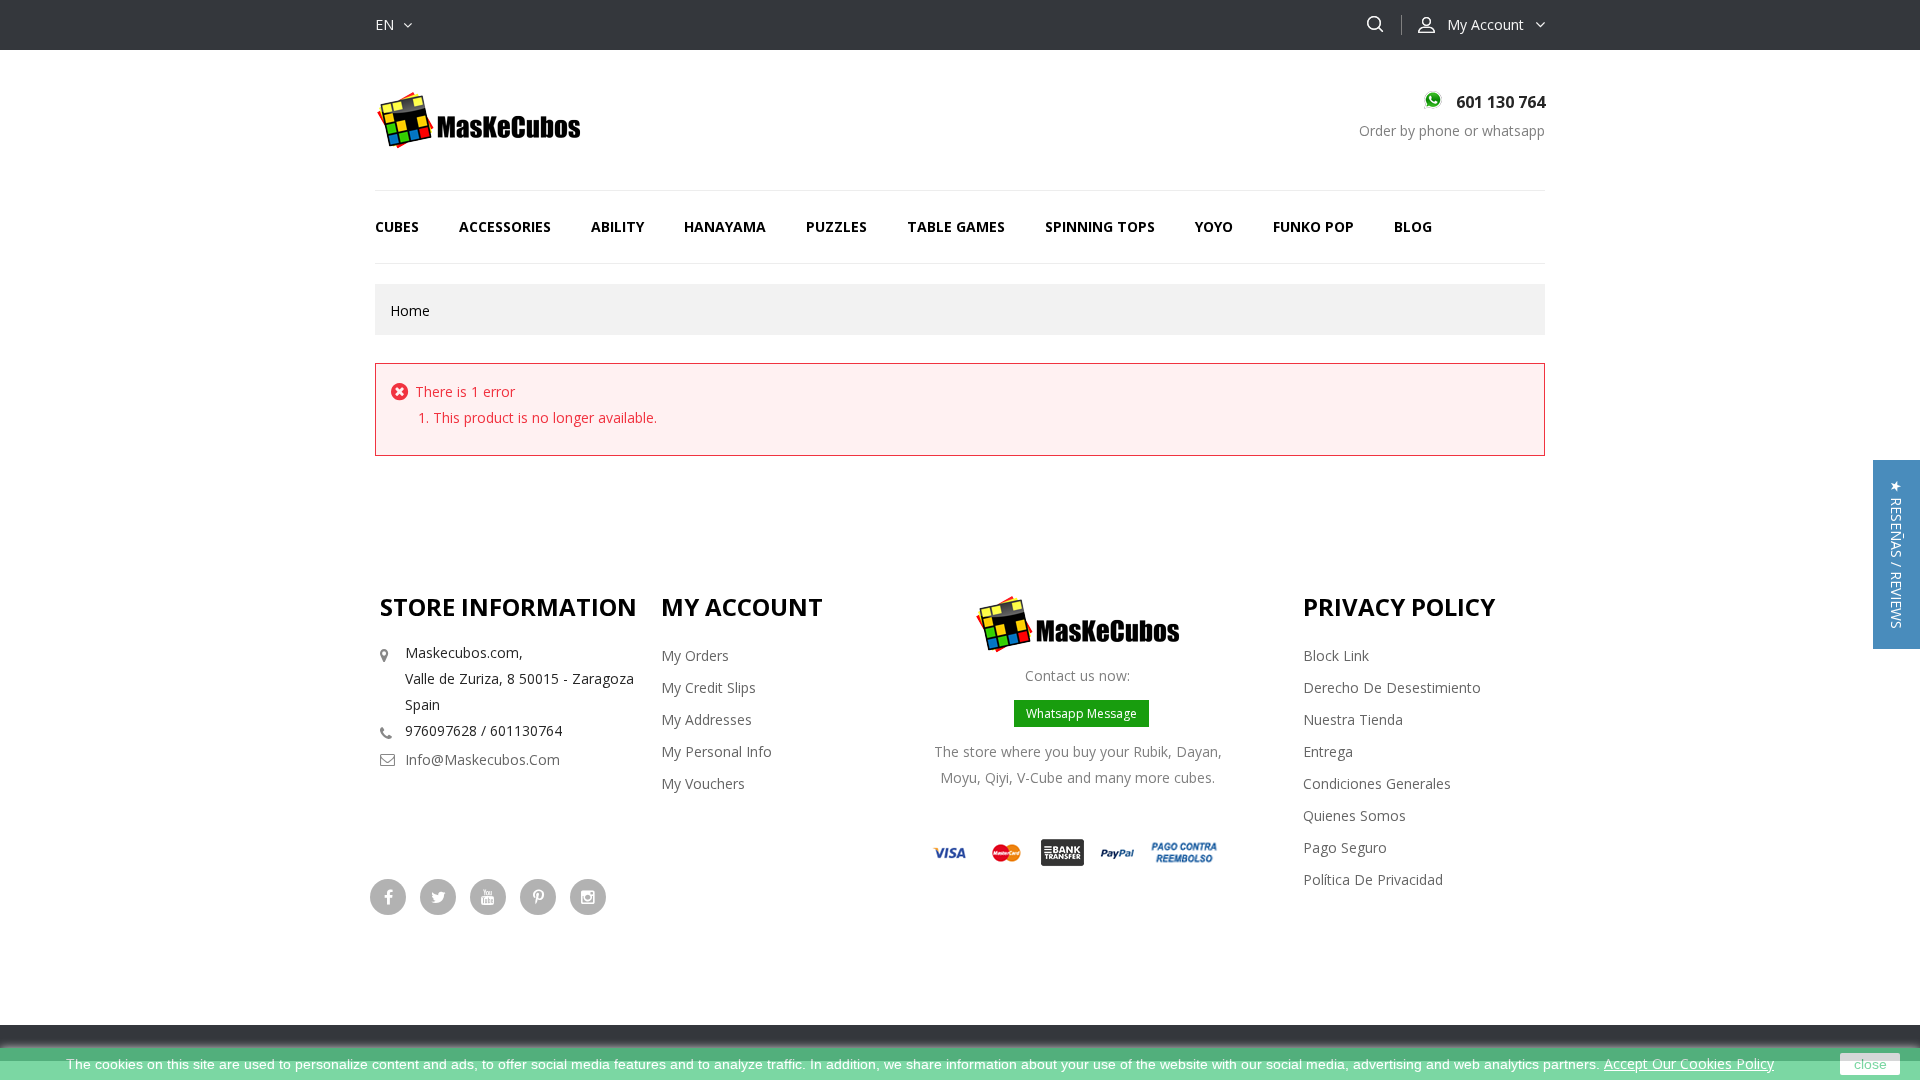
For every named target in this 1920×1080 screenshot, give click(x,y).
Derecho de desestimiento (1392, 687)
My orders (695, 655)
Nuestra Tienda (1353, 719)
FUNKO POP (1313, 226)
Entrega (1328, 751)
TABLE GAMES (956, 226)
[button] (1896, 554)
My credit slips (708, 687)
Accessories (505, 226)
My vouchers (703, 783)
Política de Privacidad (1373, 879)
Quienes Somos (1354, 815)
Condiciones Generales (1377, 783)
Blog (1413, 226)
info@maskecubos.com (482, 759)
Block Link (1336, 655)
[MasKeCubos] (478, 118)
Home (410, 310)
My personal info (716, 751)
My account (742, 606)
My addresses (706, 719)
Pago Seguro (1345, 847)
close (1870, 1064)
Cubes (397, 226)
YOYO (1214, 226)
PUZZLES (836, 226)
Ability (617, 226)
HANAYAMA (725, 226)
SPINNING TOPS (1100, 226)
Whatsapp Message (1081, 713)
